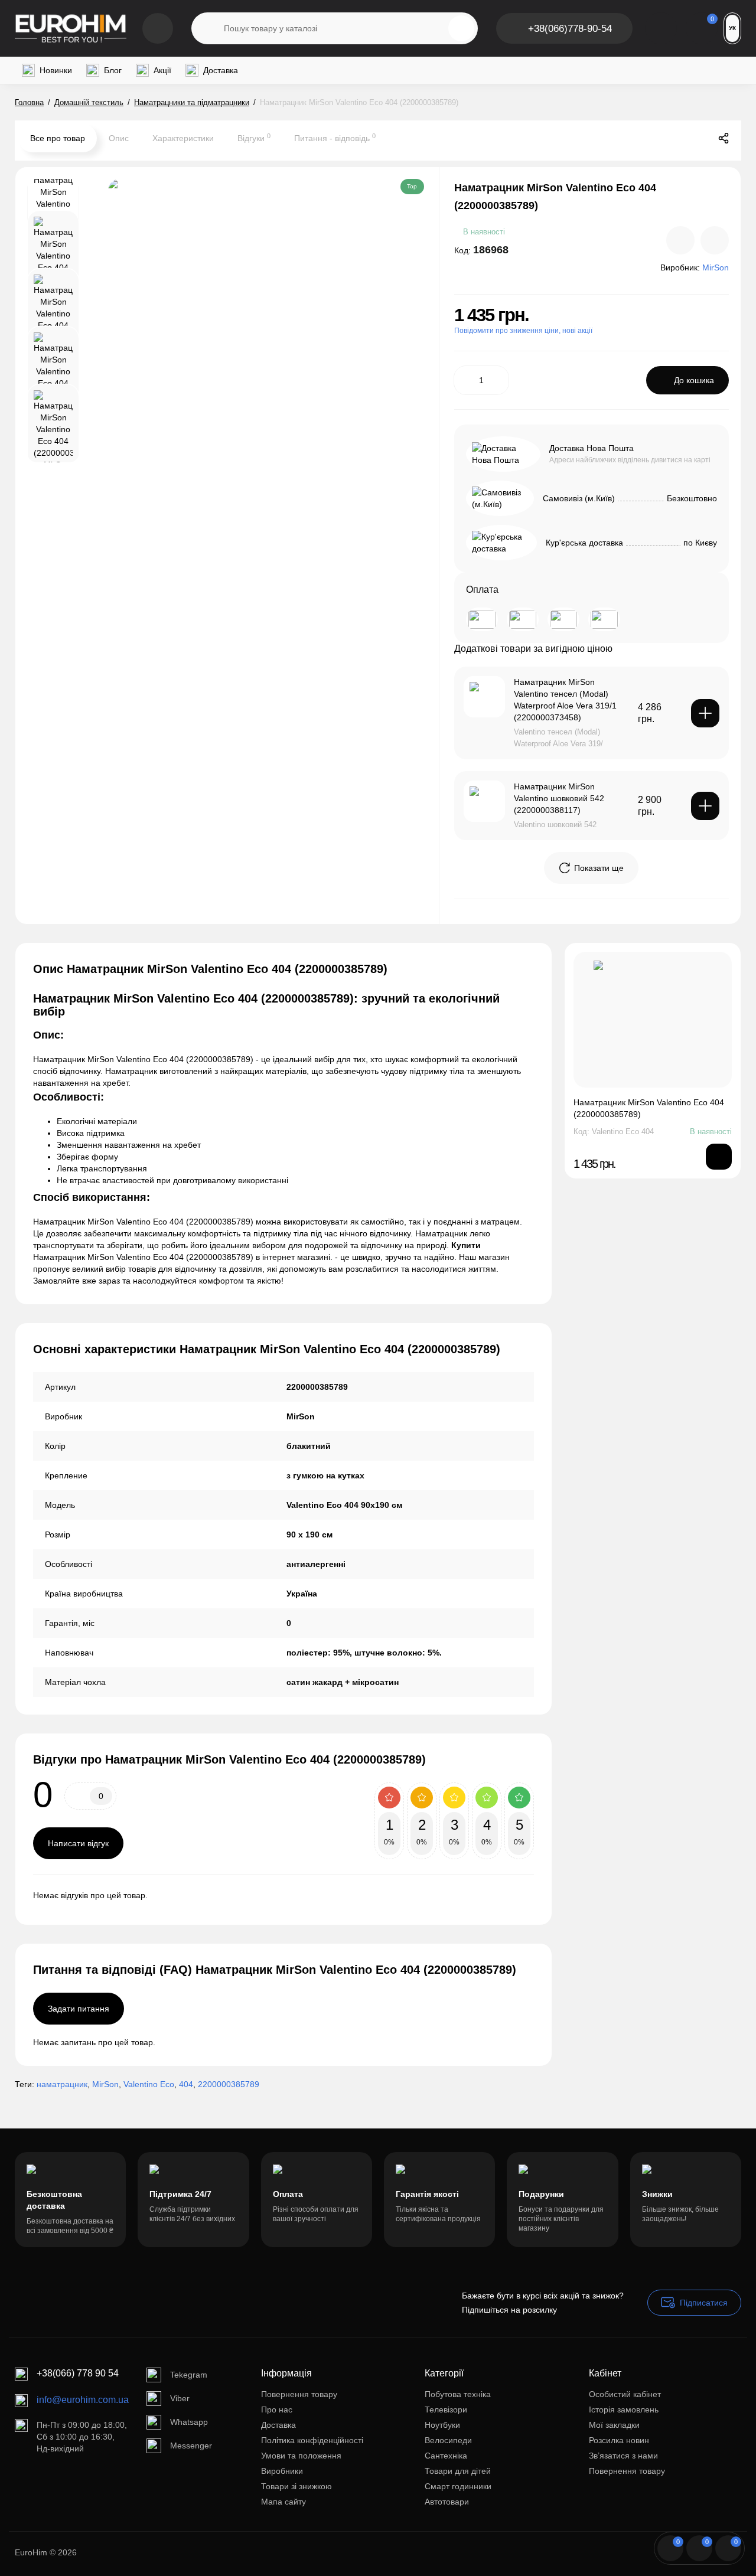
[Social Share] (724, 138)
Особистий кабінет (625, 2394)
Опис (119, 138)
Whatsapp (189, 2422)
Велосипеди (448, 2440)
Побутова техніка (458, 2394)
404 (186, 2084)
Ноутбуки (442, 2425)
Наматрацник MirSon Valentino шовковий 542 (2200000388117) (559, 798)
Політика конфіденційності (312, 2440)
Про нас (277, 2410)
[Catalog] (158, 28)
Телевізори (446, 2410)
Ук (732, 28)
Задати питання (79, 2009)
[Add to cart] (705, 713)
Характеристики (183, 138)
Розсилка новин (619, 2440)
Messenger (191, 2446)
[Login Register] (661, 28)
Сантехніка (446, 2456)
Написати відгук (78, 1843)
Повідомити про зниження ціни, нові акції (523, 331)
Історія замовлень (624, 2410)
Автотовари (447, 2502)
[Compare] (680, 240)
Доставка (278, 2425)
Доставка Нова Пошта (592, 448)
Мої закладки (614, 2425)
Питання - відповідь (335, 138)
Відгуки (254, 138)
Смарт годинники (458, 2486)
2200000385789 (229, 2084)
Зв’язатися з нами (623, 2456)
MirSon (105, 2084)
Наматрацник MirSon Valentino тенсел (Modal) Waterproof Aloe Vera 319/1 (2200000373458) (565, 700)
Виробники (282, 2471)
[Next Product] (699, 138)
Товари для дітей (458, 2471)
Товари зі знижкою (296, 2486)
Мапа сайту (283, 2502)
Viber (180, 2398)
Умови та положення (301, 2456)
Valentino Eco (149, 2084)
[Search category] (208, 28)
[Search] (461, 28)
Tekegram (189, 2375)
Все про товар (58, 138)
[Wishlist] (715, 240)
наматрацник (62, 2084)
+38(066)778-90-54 (570, 29)
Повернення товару (299, 2394)
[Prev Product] (674, 138)
